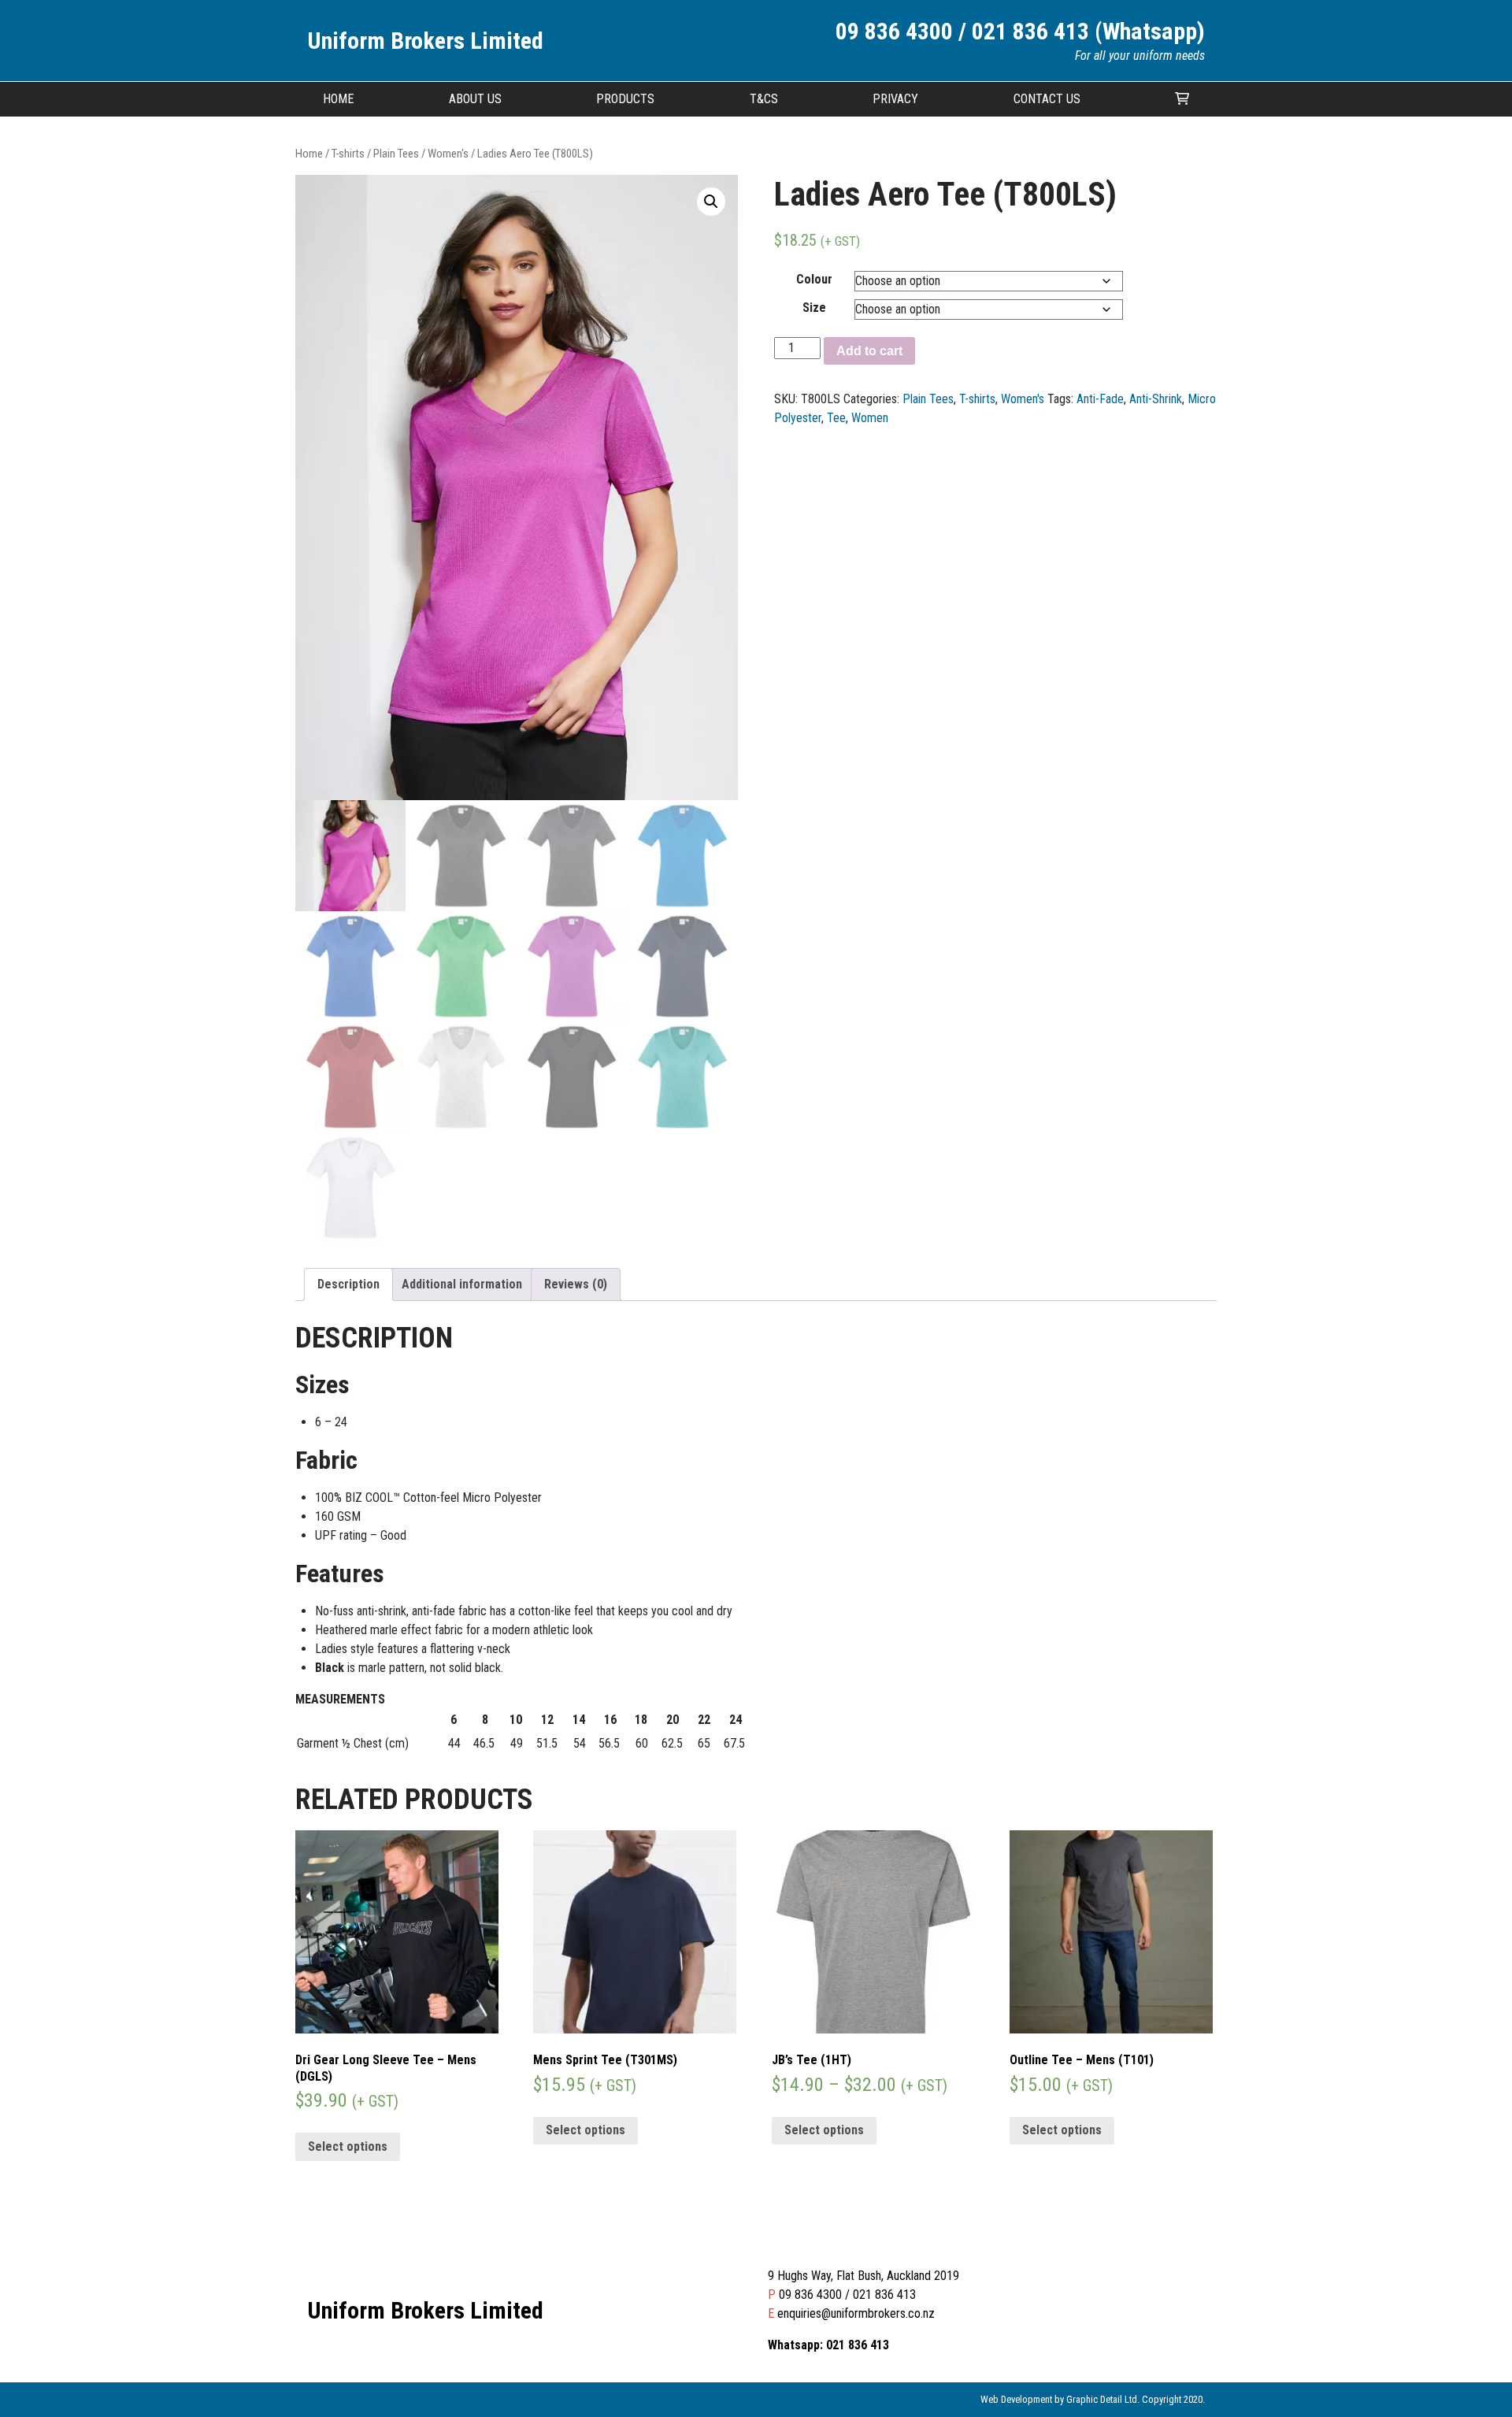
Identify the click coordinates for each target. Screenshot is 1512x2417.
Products (625, 99)
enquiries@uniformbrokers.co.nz (856, 2313)
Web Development (1016, 2399)
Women (870, 418)
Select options (348, 2146)
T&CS (764, 99)
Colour (814, 279)
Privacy (895, 99)
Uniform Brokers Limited (425, 41)
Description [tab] (348, 1284)
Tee (836, 418)
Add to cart (869, 351)
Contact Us (1047, 99)
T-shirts (348, 154)
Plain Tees (396, 154)
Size (814, 308)
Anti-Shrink (1156, 399)
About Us (475, 99)
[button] (711, 202)
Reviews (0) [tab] (576, 1284)
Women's (448, 154)
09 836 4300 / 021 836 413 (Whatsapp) (1020, 31)
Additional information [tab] (462, 1284)
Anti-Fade (1100, 399)
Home (338, 99)
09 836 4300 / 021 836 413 (847, 2295)
